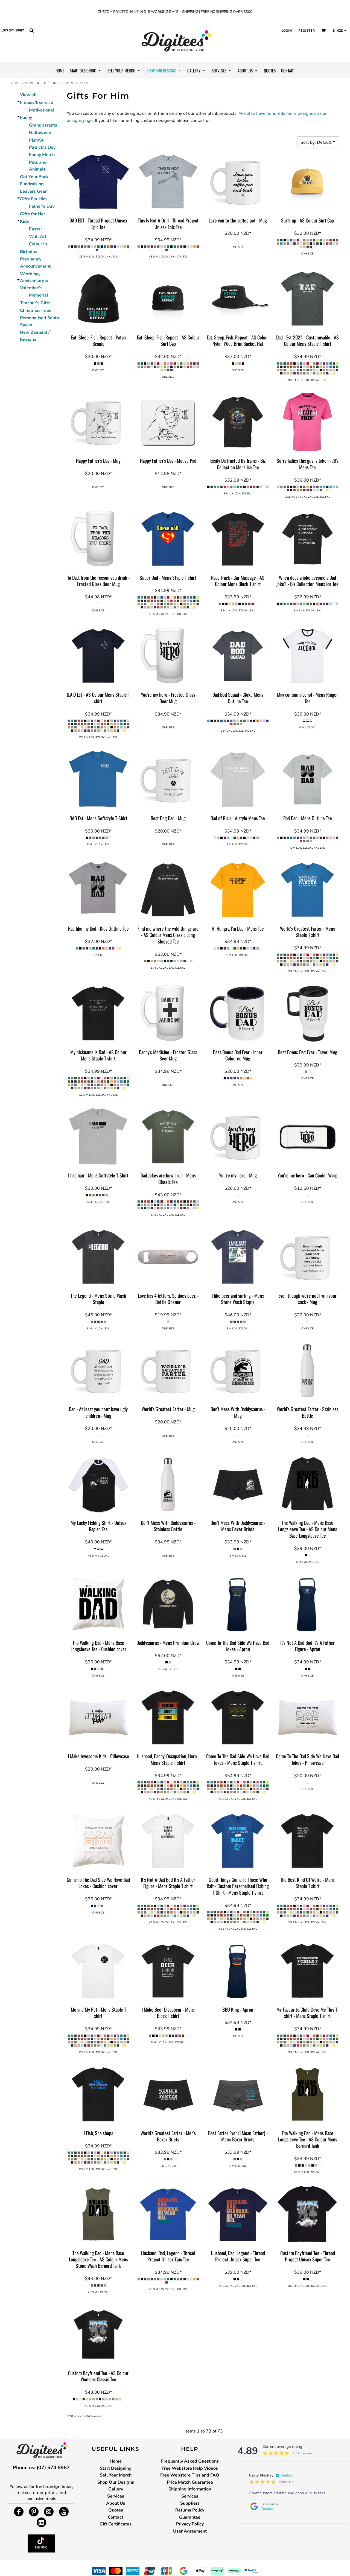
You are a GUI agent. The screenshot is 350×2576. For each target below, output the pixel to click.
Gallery (116, 2489)
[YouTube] (64, 2512)
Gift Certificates (116, 2524)
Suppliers (190, 2503)
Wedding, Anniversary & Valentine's (34, 281)
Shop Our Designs (42, 83)
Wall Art (38, 237)
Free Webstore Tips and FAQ (190, 2475)
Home (16, 83)
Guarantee (190, 2517)
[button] (31, 30)
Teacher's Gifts (35, 303)
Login (287, 30)
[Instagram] (49, 2512)
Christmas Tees (36, 310)
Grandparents (43, 125)
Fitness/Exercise (37, 102)
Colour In (38, 244)
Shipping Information (190, 2489)
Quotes (116, 2510)
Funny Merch (42, 155)
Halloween (40, 133)
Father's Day (42, 206)
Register (307, 30)
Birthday (29, 252)
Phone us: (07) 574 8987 (41, 2467)
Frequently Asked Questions (190, 2461)
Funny (26, 118)
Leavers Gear (33, 191)
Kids (24, 221)
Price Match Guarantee (190, 2482)
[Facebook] (19, 2512)
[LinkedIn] (41, 2522)
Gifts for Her (33, 214)
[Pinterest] (34, 2512)
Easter (36, 229)
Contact (116, 2517)
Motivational (42, 110)
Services (116, 2496)
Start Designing (116, 2468)
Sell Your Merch (116, 2475)
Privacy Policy (190, 2524)
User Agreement (190, 2531)
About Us (116, 2503)
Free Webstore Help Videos (190, 2468)
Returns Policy (190, 2510)
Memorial (39, 295)
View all (28, 95)
